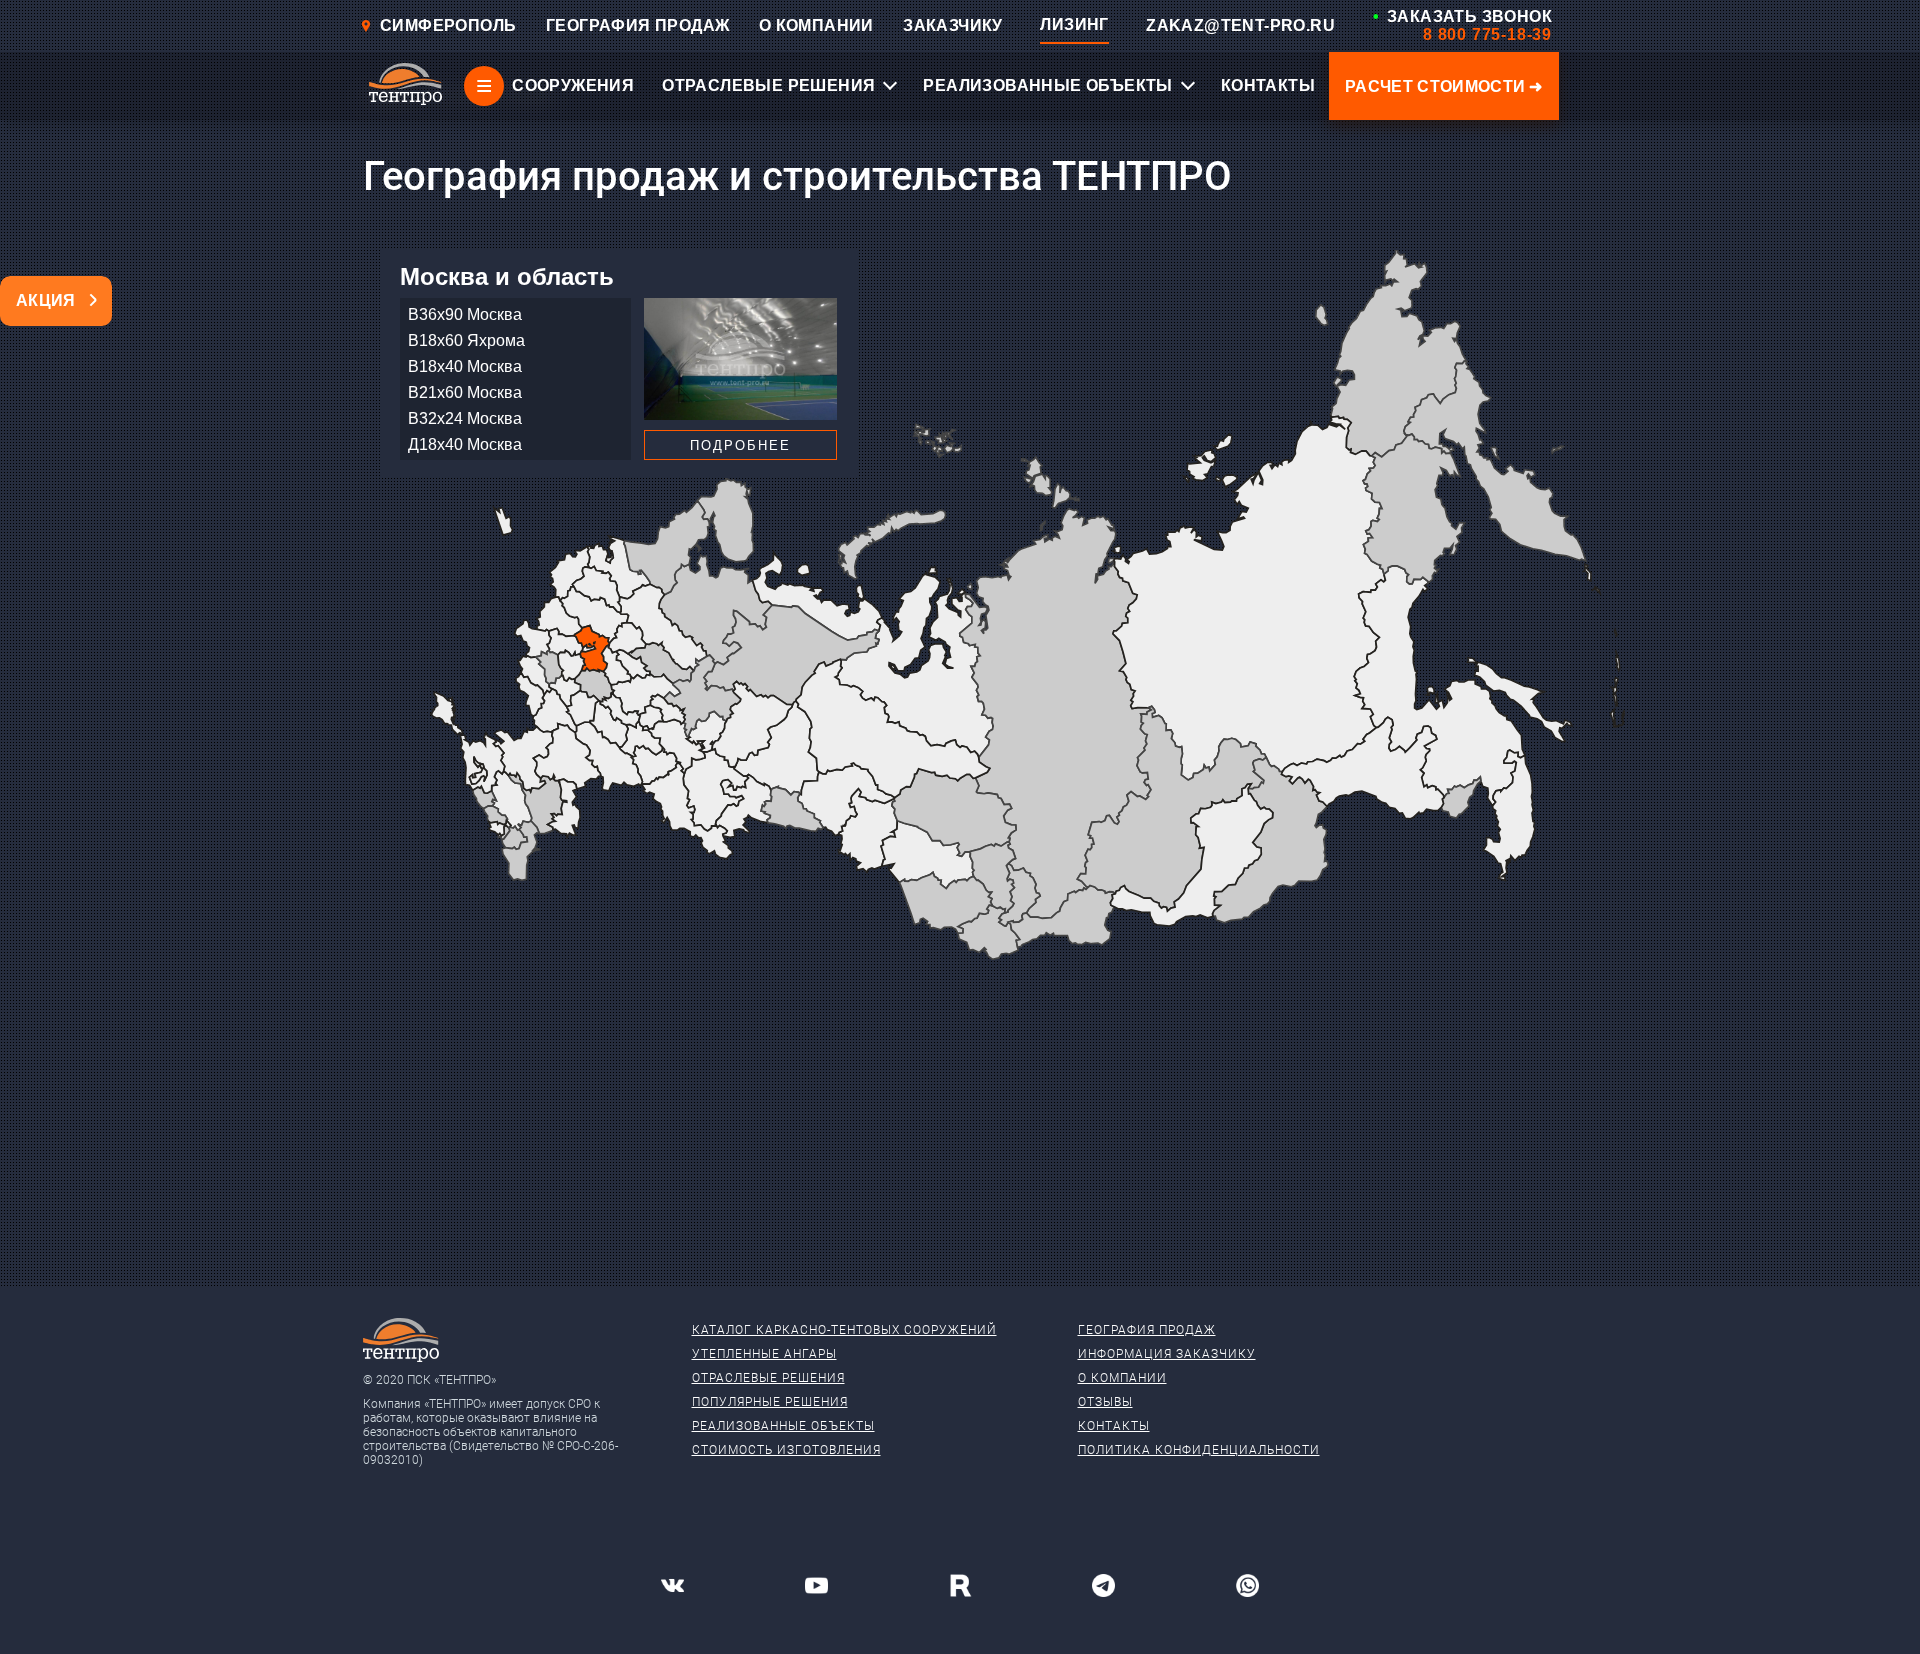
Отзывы (1105, 1402)
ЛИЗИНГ (1074, 24)
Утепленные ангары (764, 1354)
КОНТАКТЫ (1268, 85)
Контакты (1114, 1426)
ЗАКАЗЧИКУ (953, 25)
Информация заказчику (1167, 1354)
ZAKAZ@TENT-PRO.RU (1240, 25)
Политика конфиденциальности (1199, 1450)
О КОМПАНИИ (816, 25)
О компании (1122, 1378)
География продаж (1147, 1330)
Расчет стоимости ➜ (1444, 86)
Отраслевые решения (768, 1378)
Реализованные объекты (783, 1426)
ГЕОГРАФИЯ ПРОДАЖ (637, 25)
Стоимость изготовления (786, 1450)
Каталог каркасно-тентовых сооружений (844, 1330)
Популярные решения (770, 1402)
